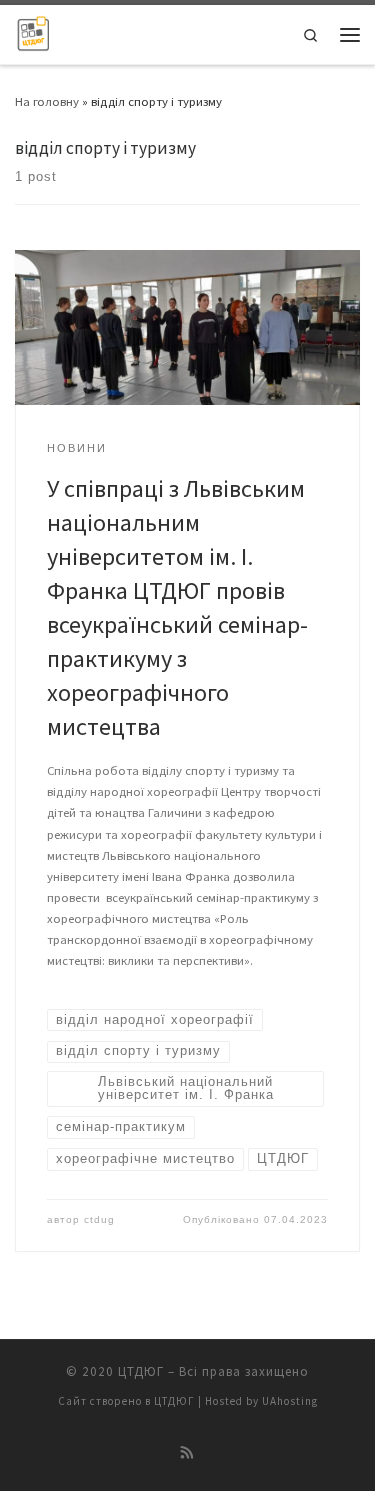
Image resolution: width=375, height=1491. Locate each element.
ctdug (99, 1219)
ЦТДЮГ (141, 1371)
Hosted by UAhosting (261, 1401)
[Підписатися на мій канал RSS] (187, 1453)
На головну (47, 101)
